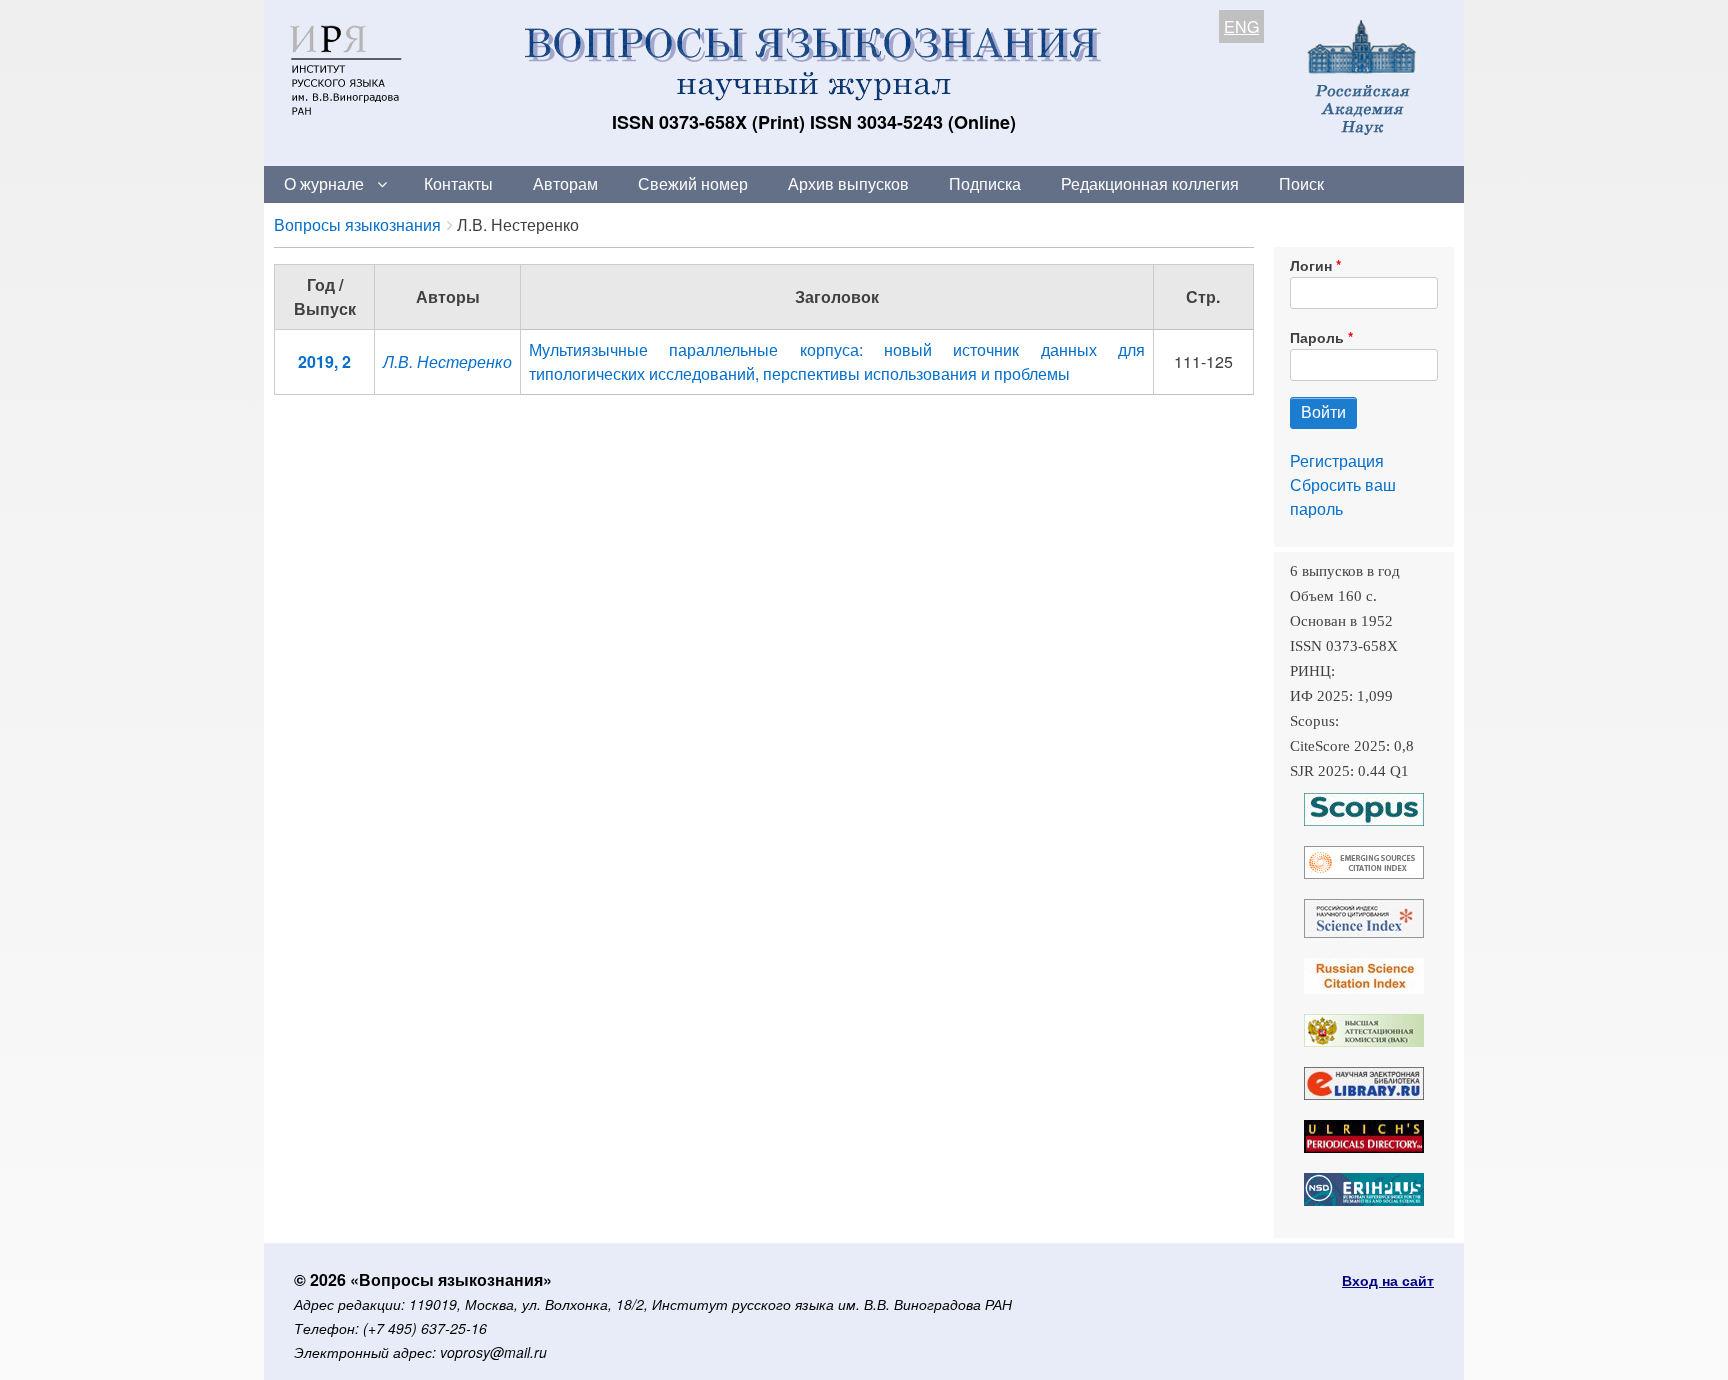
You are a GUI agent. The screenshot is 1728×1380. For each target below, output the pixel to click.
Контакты (458, 183)
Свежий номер (693, 183)
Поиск (1301, 183)
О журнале (324, 183)
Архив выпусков (848, 183)
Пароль (1317, 337)
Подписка (985, 183)
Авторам (565, 183)
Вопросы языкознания (357, 224)
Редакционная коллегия (1150, 183)
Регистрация (1337, 460)
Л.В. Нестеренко (447, 361)
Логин (1311, 265)
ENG (1241, 26)
